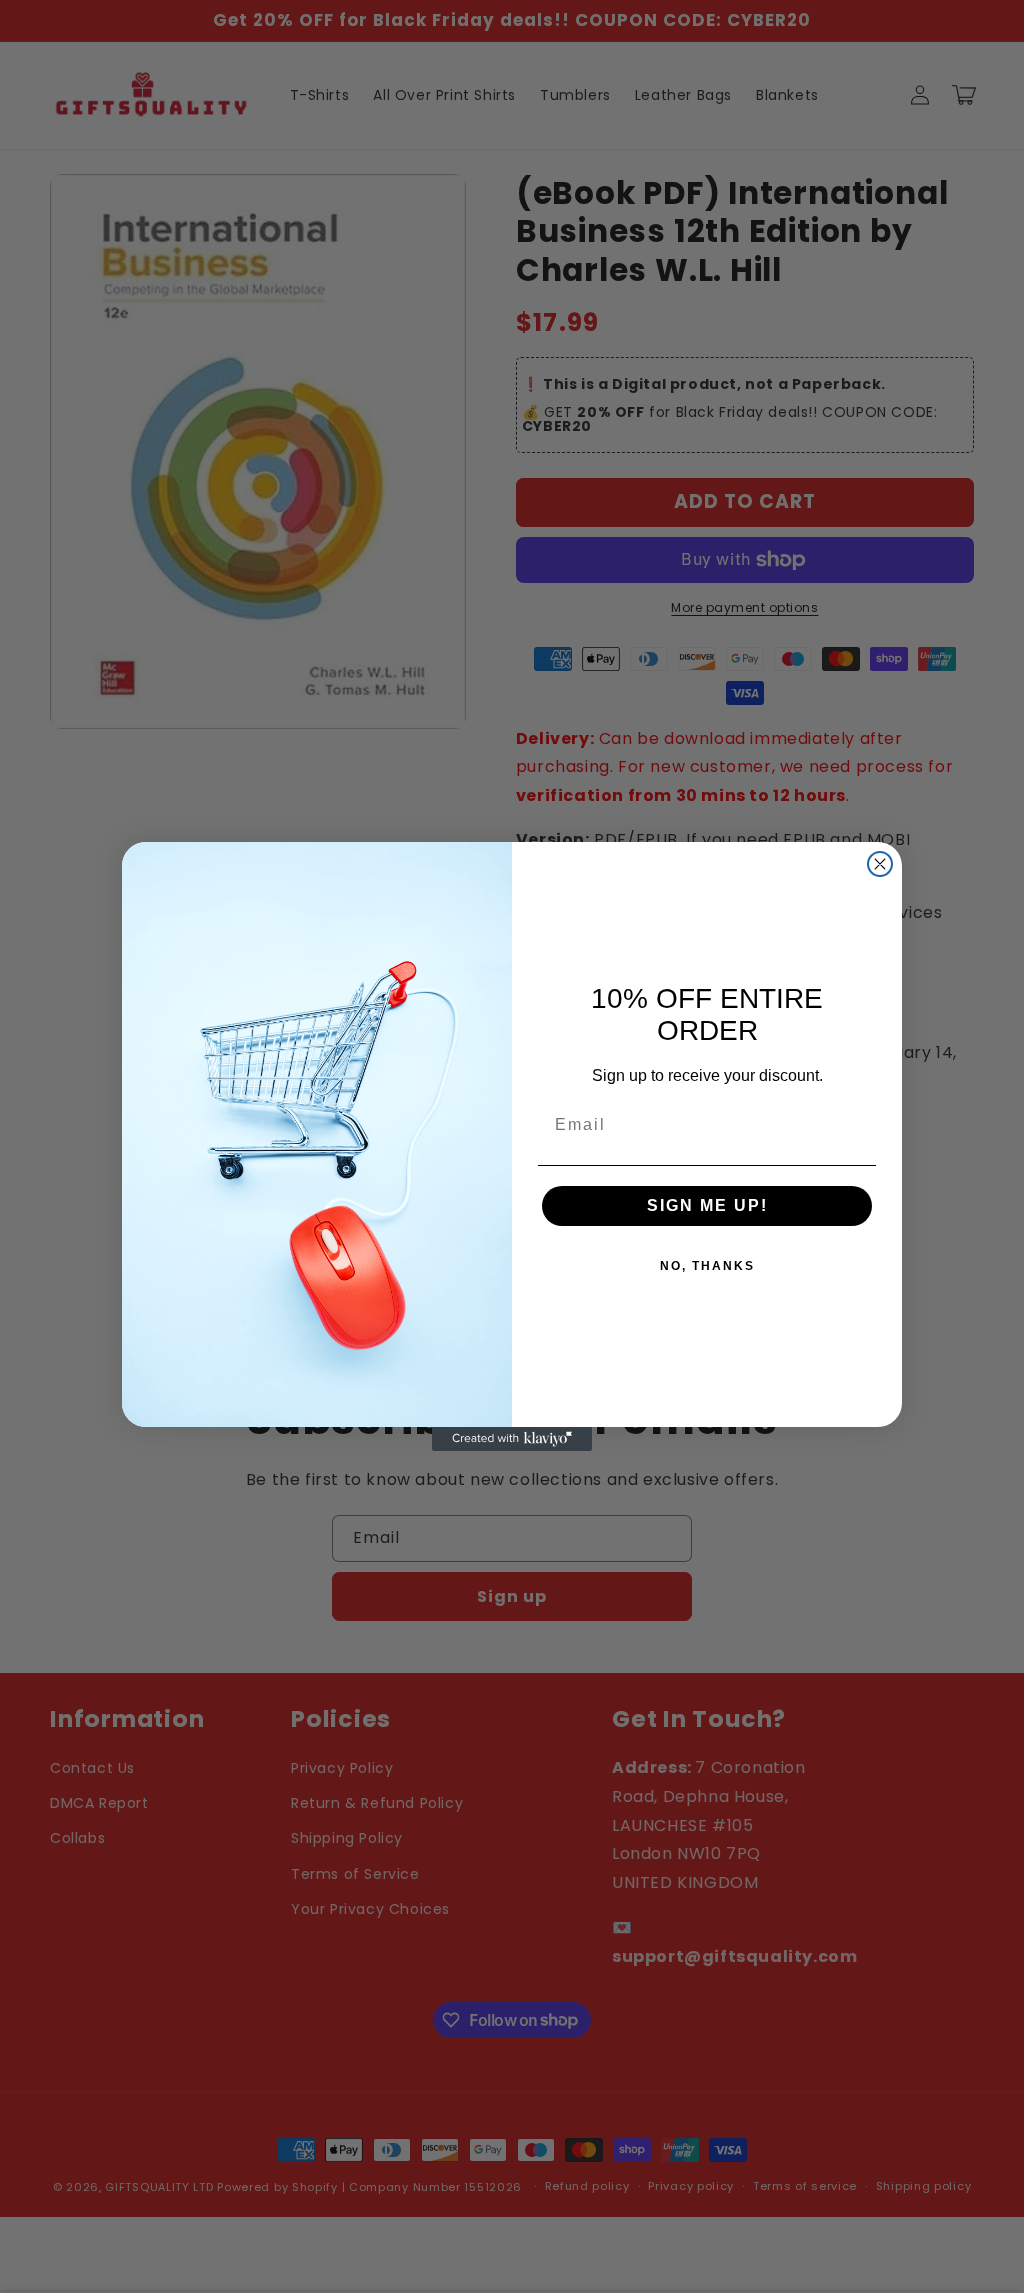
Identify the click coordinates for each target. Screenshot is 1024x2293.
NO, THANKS (707, 1266)
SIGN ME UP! (707, 1205)
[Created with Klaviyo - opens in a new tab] (512, 1439)
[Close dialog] (880, 864)
